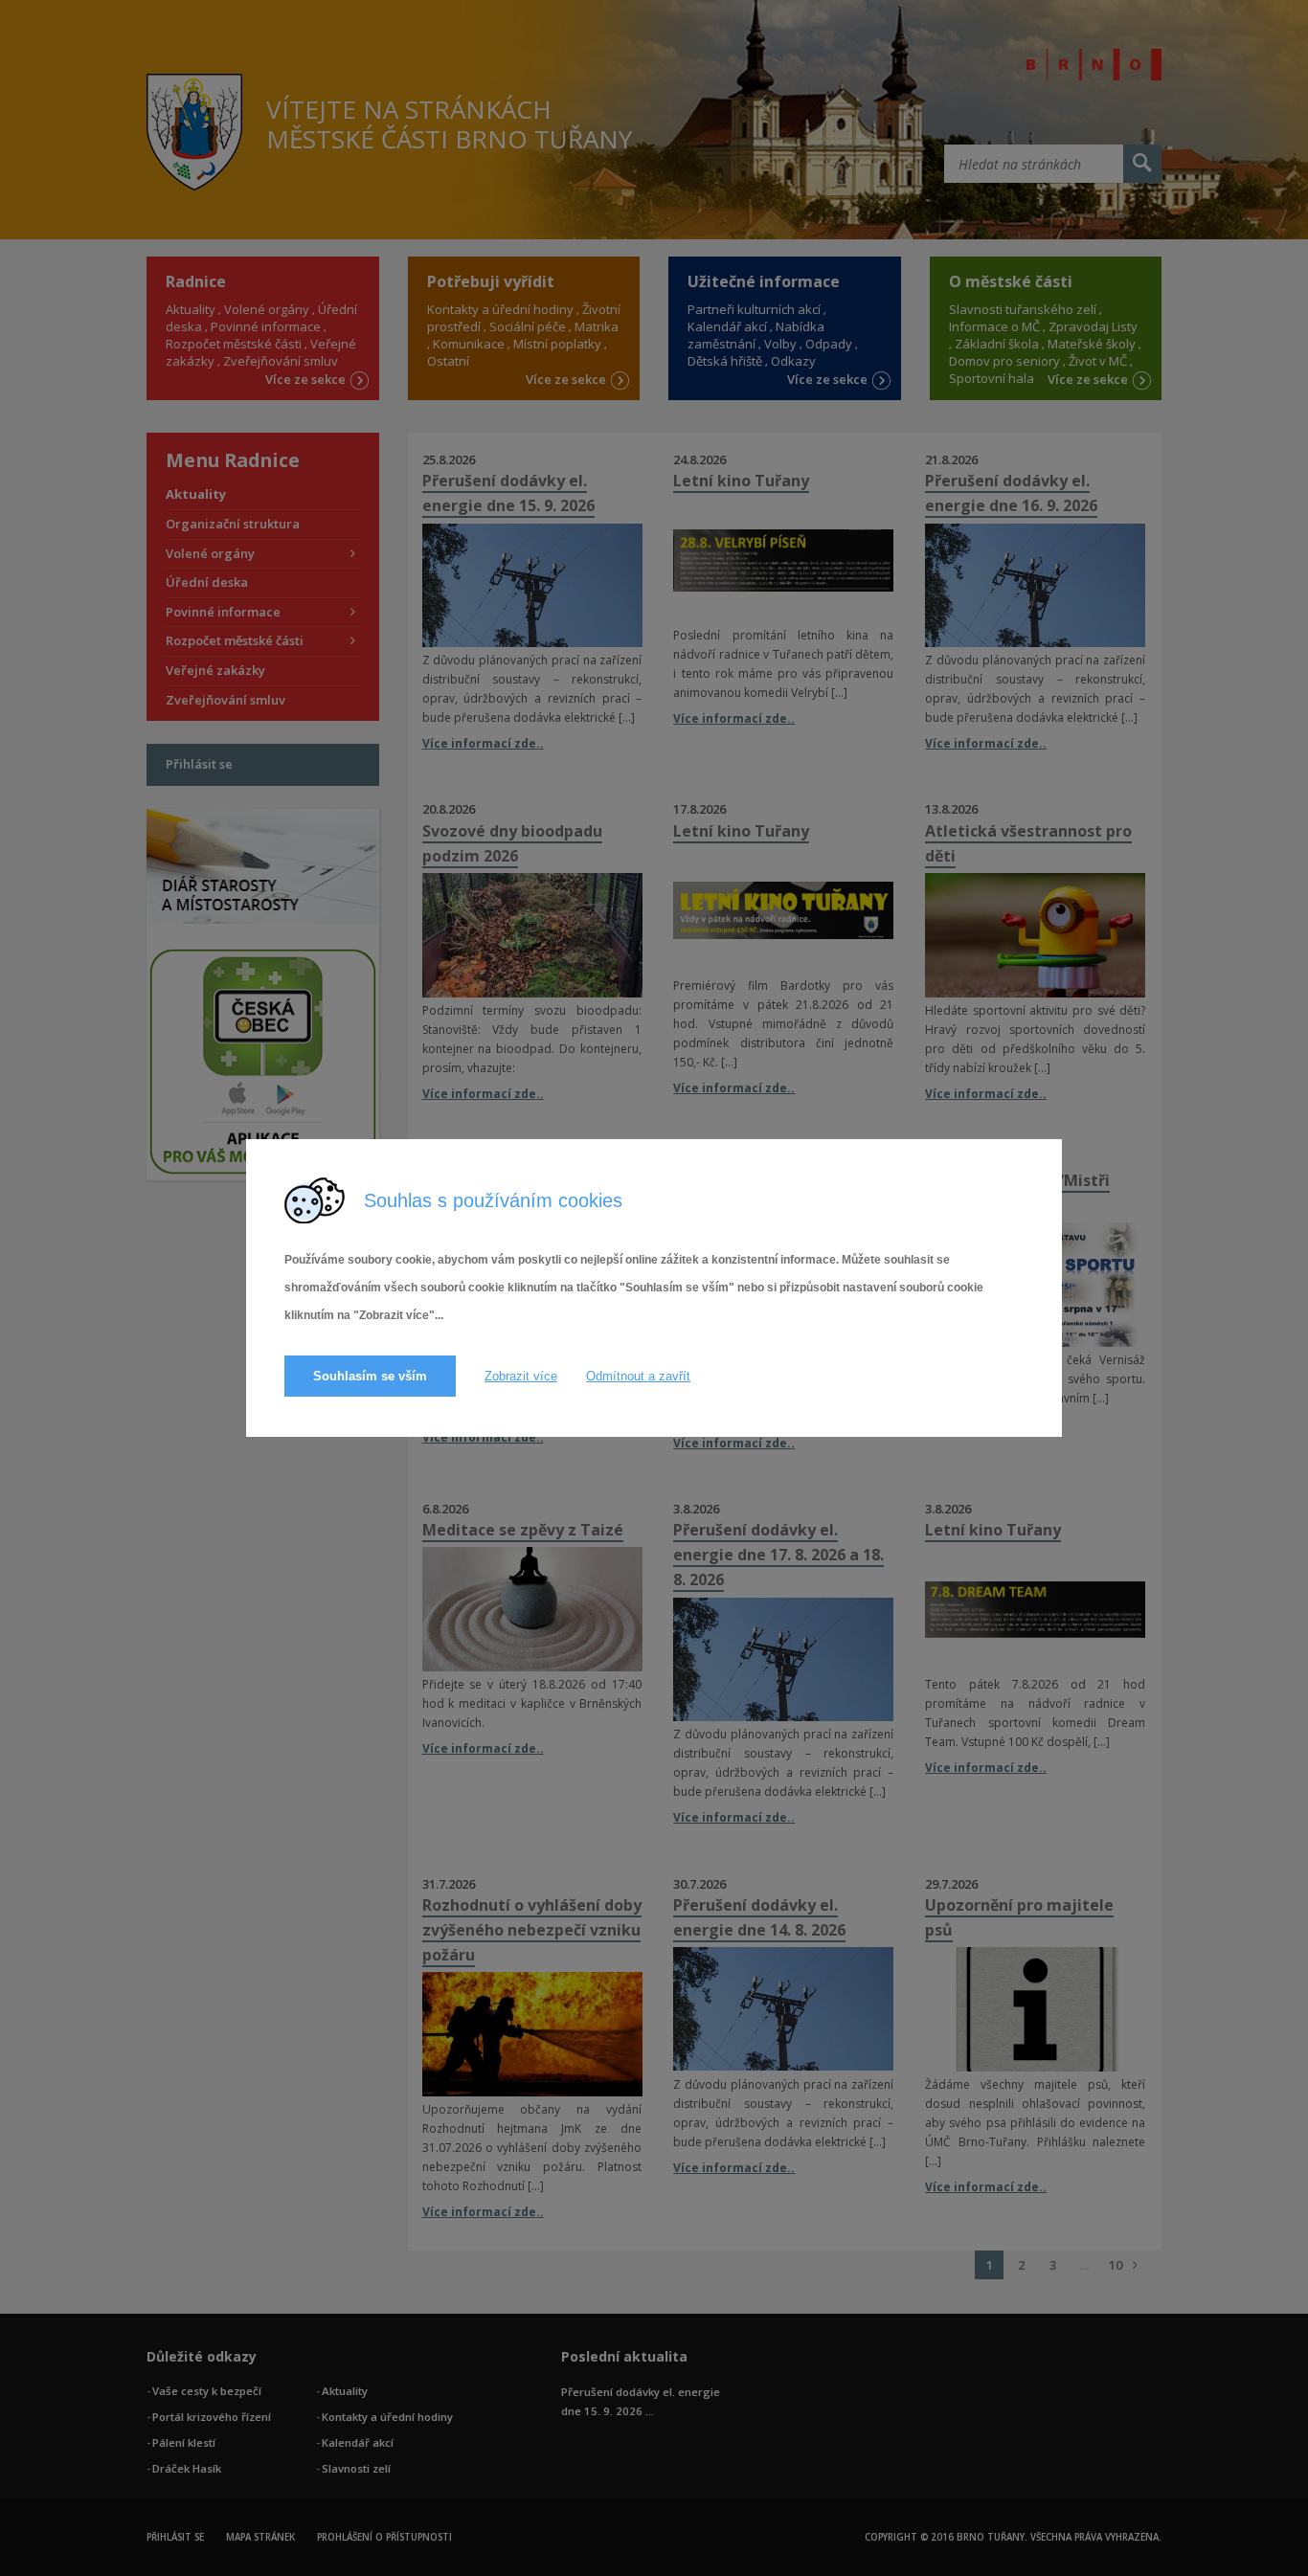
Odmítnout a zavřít (638, 1376)
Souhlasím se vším (370, 1376)
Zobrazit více (521, 1376)
